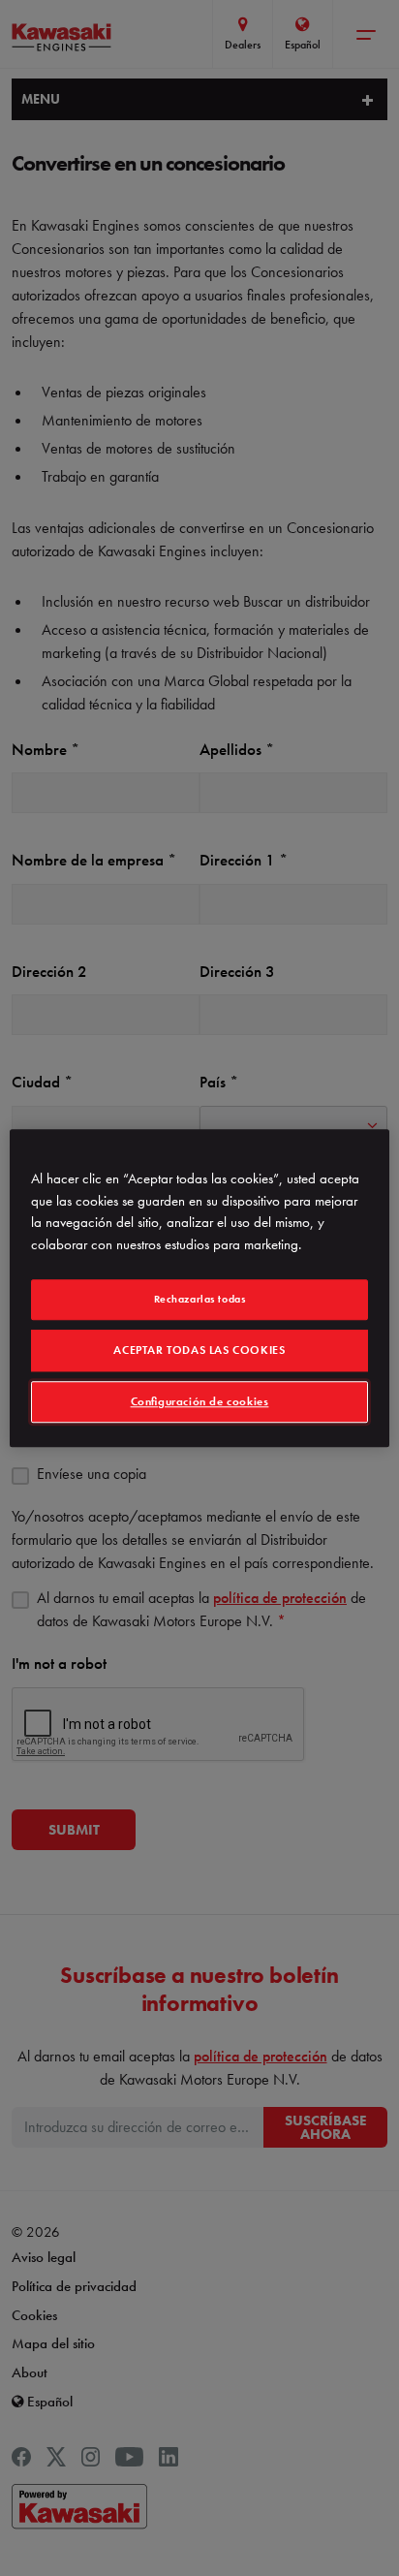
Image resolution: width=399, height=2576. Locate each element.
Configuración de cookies (200, 1401)
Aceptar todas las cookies (199, 1350)
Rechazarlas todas (200, 1299)
